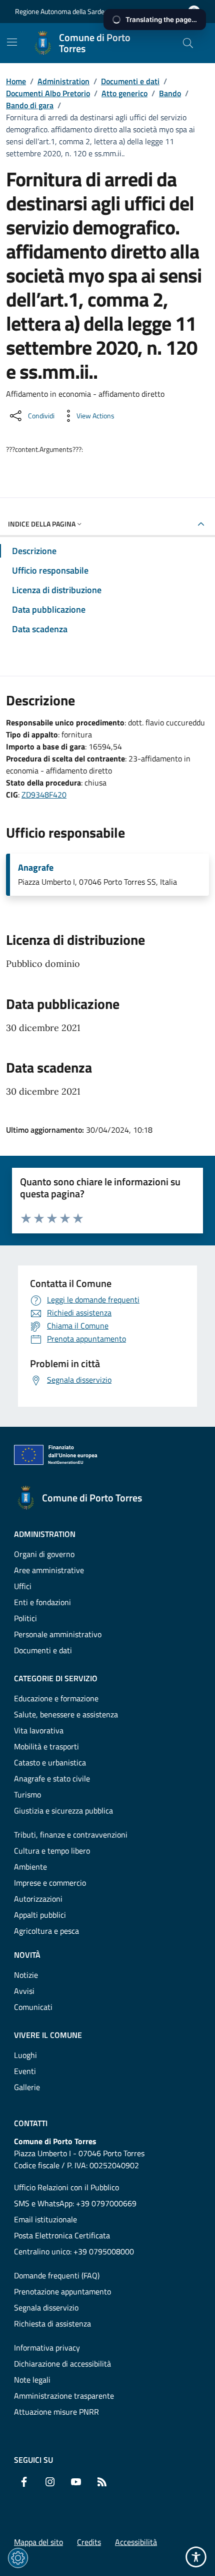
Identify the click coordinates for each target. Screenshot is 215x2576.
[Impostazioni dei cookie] (18, 2558)
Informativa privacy (47, 2348)
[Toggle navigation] (12, 42)
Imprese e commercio (50, 1883)
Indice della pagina (42, 524)
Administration (63, 81)
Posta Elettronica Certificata (62, 2235)
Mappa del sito (38, 2542)
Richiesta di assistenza (52, 2324)
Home (16, 81)
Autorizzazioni (38, 1899)
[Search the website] (188, 43)
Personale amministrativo (58, 1634)
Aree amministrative (49, 1570)
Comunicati (33, 2007)
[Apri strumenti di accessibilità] (196, 2557)
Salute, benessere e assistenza (66, 1714)
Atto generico (124, 93)
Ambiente (30, 1867)
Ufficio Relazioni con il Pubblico (66, 2187)
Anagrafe (36, 868)
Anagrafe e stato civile (52, 1778)
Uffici (23, 1586)
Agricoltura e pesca (46, 1931)
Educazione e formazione (56, 1698)
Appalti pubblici (40, 1915)
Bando (170, 93)
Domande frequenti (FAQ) (57, 2275)
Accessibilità (136, 2542)
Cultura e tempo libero (52, 1851)
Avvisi (24, 1991)
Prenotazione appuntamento (62, 2291)
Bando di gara (30, 105)
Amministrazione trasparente (64, 2396)
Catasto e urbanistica (50, 1762)
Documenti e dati (130, 81)
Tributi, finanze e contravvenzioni (71, 1835)
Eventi (25, 2071)
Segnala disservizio (46, 2307)
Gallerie (27, 2087)
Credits (89, 2542)
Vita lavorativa (39, 1730)
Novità (27, 1955)
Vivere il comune (48, 2035)
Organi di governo (44, 1554)
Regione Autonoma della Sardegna (65, 11)
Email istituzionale (45, 2219)
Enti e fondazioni (42, 1602)
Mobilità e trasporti (46, 1746)
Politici (25, 1618)
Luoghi (25, 2055)
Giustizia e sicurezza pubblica (63, 1811)
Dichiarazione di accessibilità (62, 2364)
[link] (61, 1457)
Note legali (32, 2380)
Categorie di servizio (56, 1678)
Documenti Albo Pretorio (48, 93)
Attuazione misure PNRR (56, 2412)
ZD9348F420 (44, 795)
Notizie (26, 1975)
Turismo (27, 1794)
